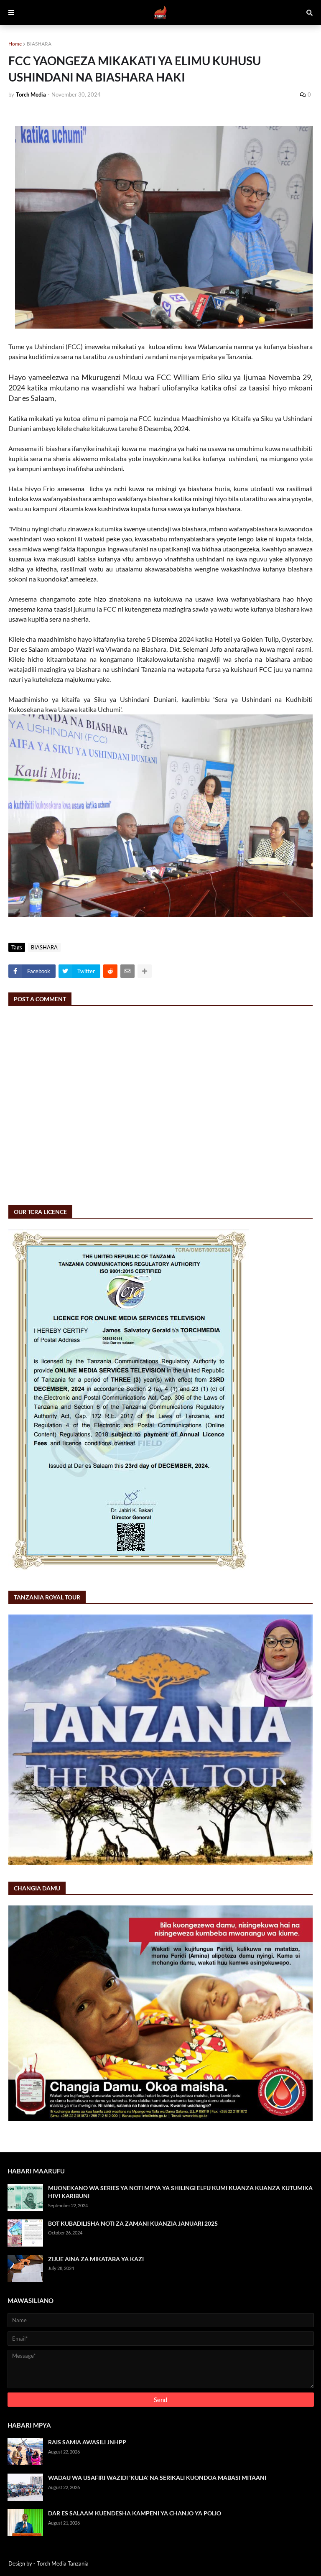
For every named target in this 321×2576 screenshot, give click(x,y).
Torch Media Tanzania (63, 2563)
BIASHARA (39, 44)
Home (15, 44)
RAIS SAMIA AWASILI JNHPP (87, 2442)
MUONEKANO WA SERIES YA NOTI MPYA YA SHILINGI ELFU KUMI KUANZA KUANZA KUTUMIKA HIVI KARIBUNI (180, 2192)
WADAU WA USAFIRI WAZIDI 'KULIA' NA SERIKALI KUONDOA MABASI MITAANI (157, 2478)
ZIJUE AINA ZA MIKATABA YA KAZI (96, 2259)
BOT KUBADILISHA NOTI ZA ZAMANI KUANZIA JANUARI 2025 (133, 2223)
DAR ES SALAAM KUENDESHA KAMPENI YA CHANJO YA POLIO (135, 2513)
